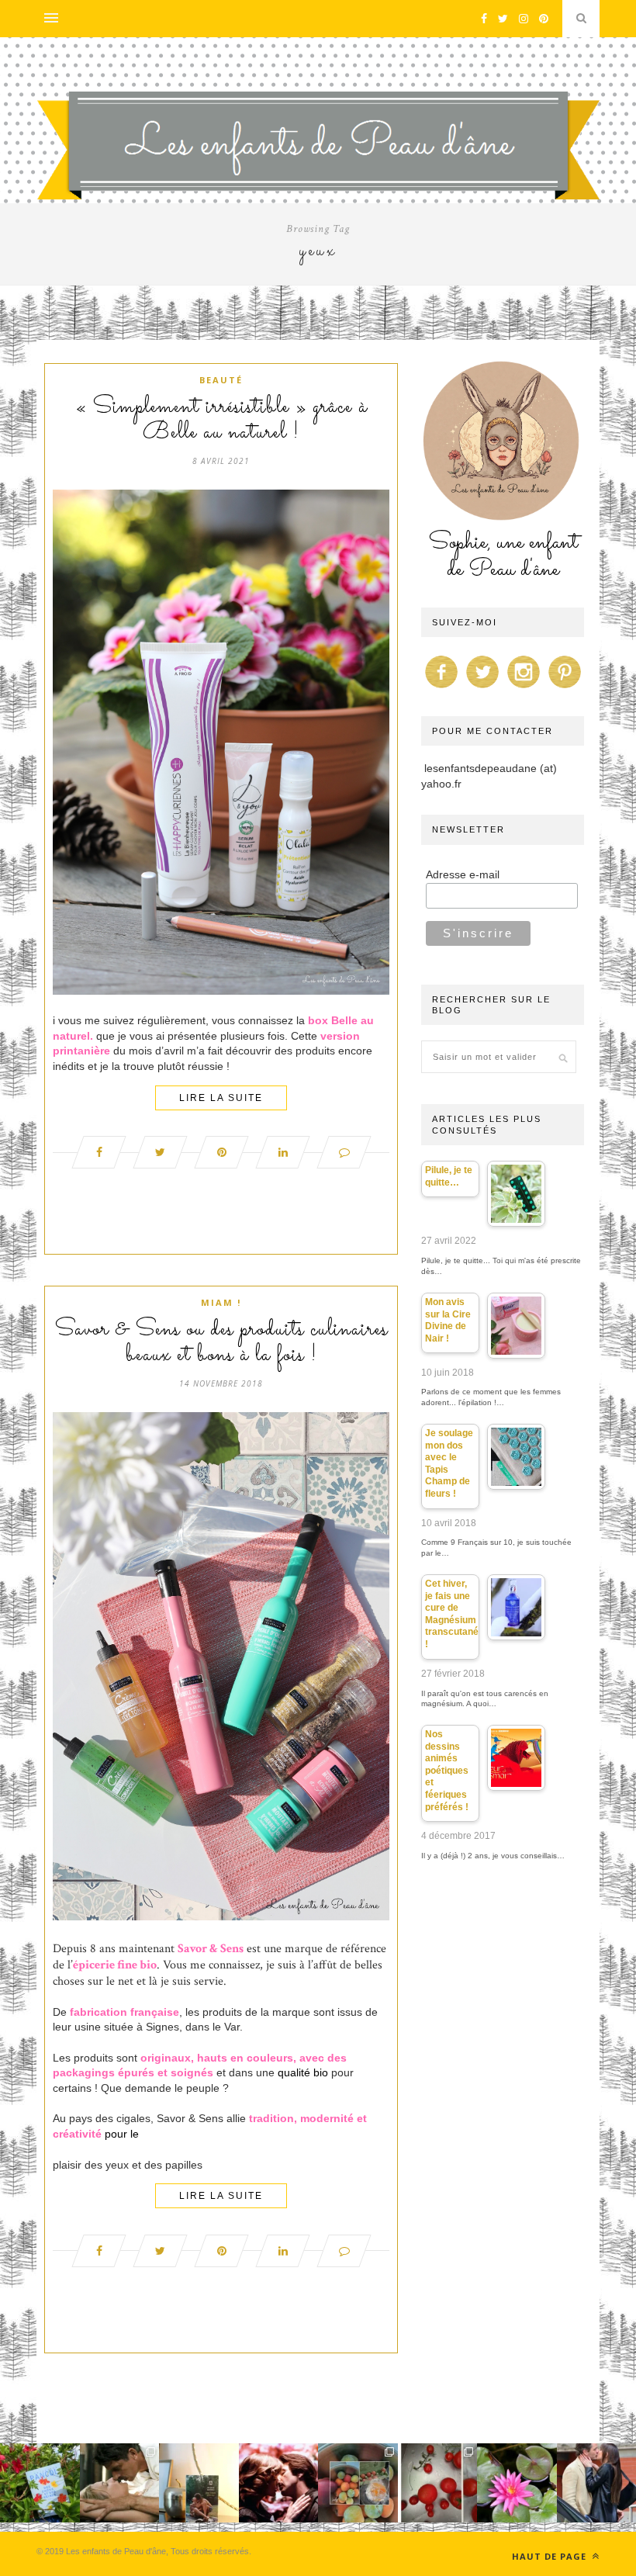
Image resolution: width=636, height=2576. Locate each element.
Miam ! (221, 1302)
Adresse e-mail (463, 874)
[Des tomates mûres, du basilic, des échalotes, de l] (438, 2483)
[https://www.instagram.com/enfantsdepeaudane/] (524, 688)
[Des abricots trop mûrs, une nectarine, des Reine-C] (358, 2483)
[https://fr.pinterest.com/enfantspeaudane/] (565, 688)
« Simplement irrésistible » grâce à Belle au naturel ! (221, 420)
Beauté (221, 380)
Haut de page (551, 2556)
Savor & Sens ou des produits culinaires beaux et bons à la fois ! (221, 1343)
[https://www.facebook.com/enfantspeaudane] (441, 688)
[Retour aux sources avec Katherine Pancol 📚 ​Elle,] (40, 2483)
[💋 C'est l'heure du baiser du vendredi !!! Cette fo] (279, 2483)
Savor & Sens (211, 1949)
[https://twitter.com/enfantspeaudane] (482, 688)
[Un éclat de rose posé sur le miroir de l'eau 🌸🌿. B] (517, 2483)
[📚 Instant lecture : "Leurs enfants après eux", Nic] (199, 2483)
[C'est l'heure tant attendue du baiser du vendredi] (120, 2483)
